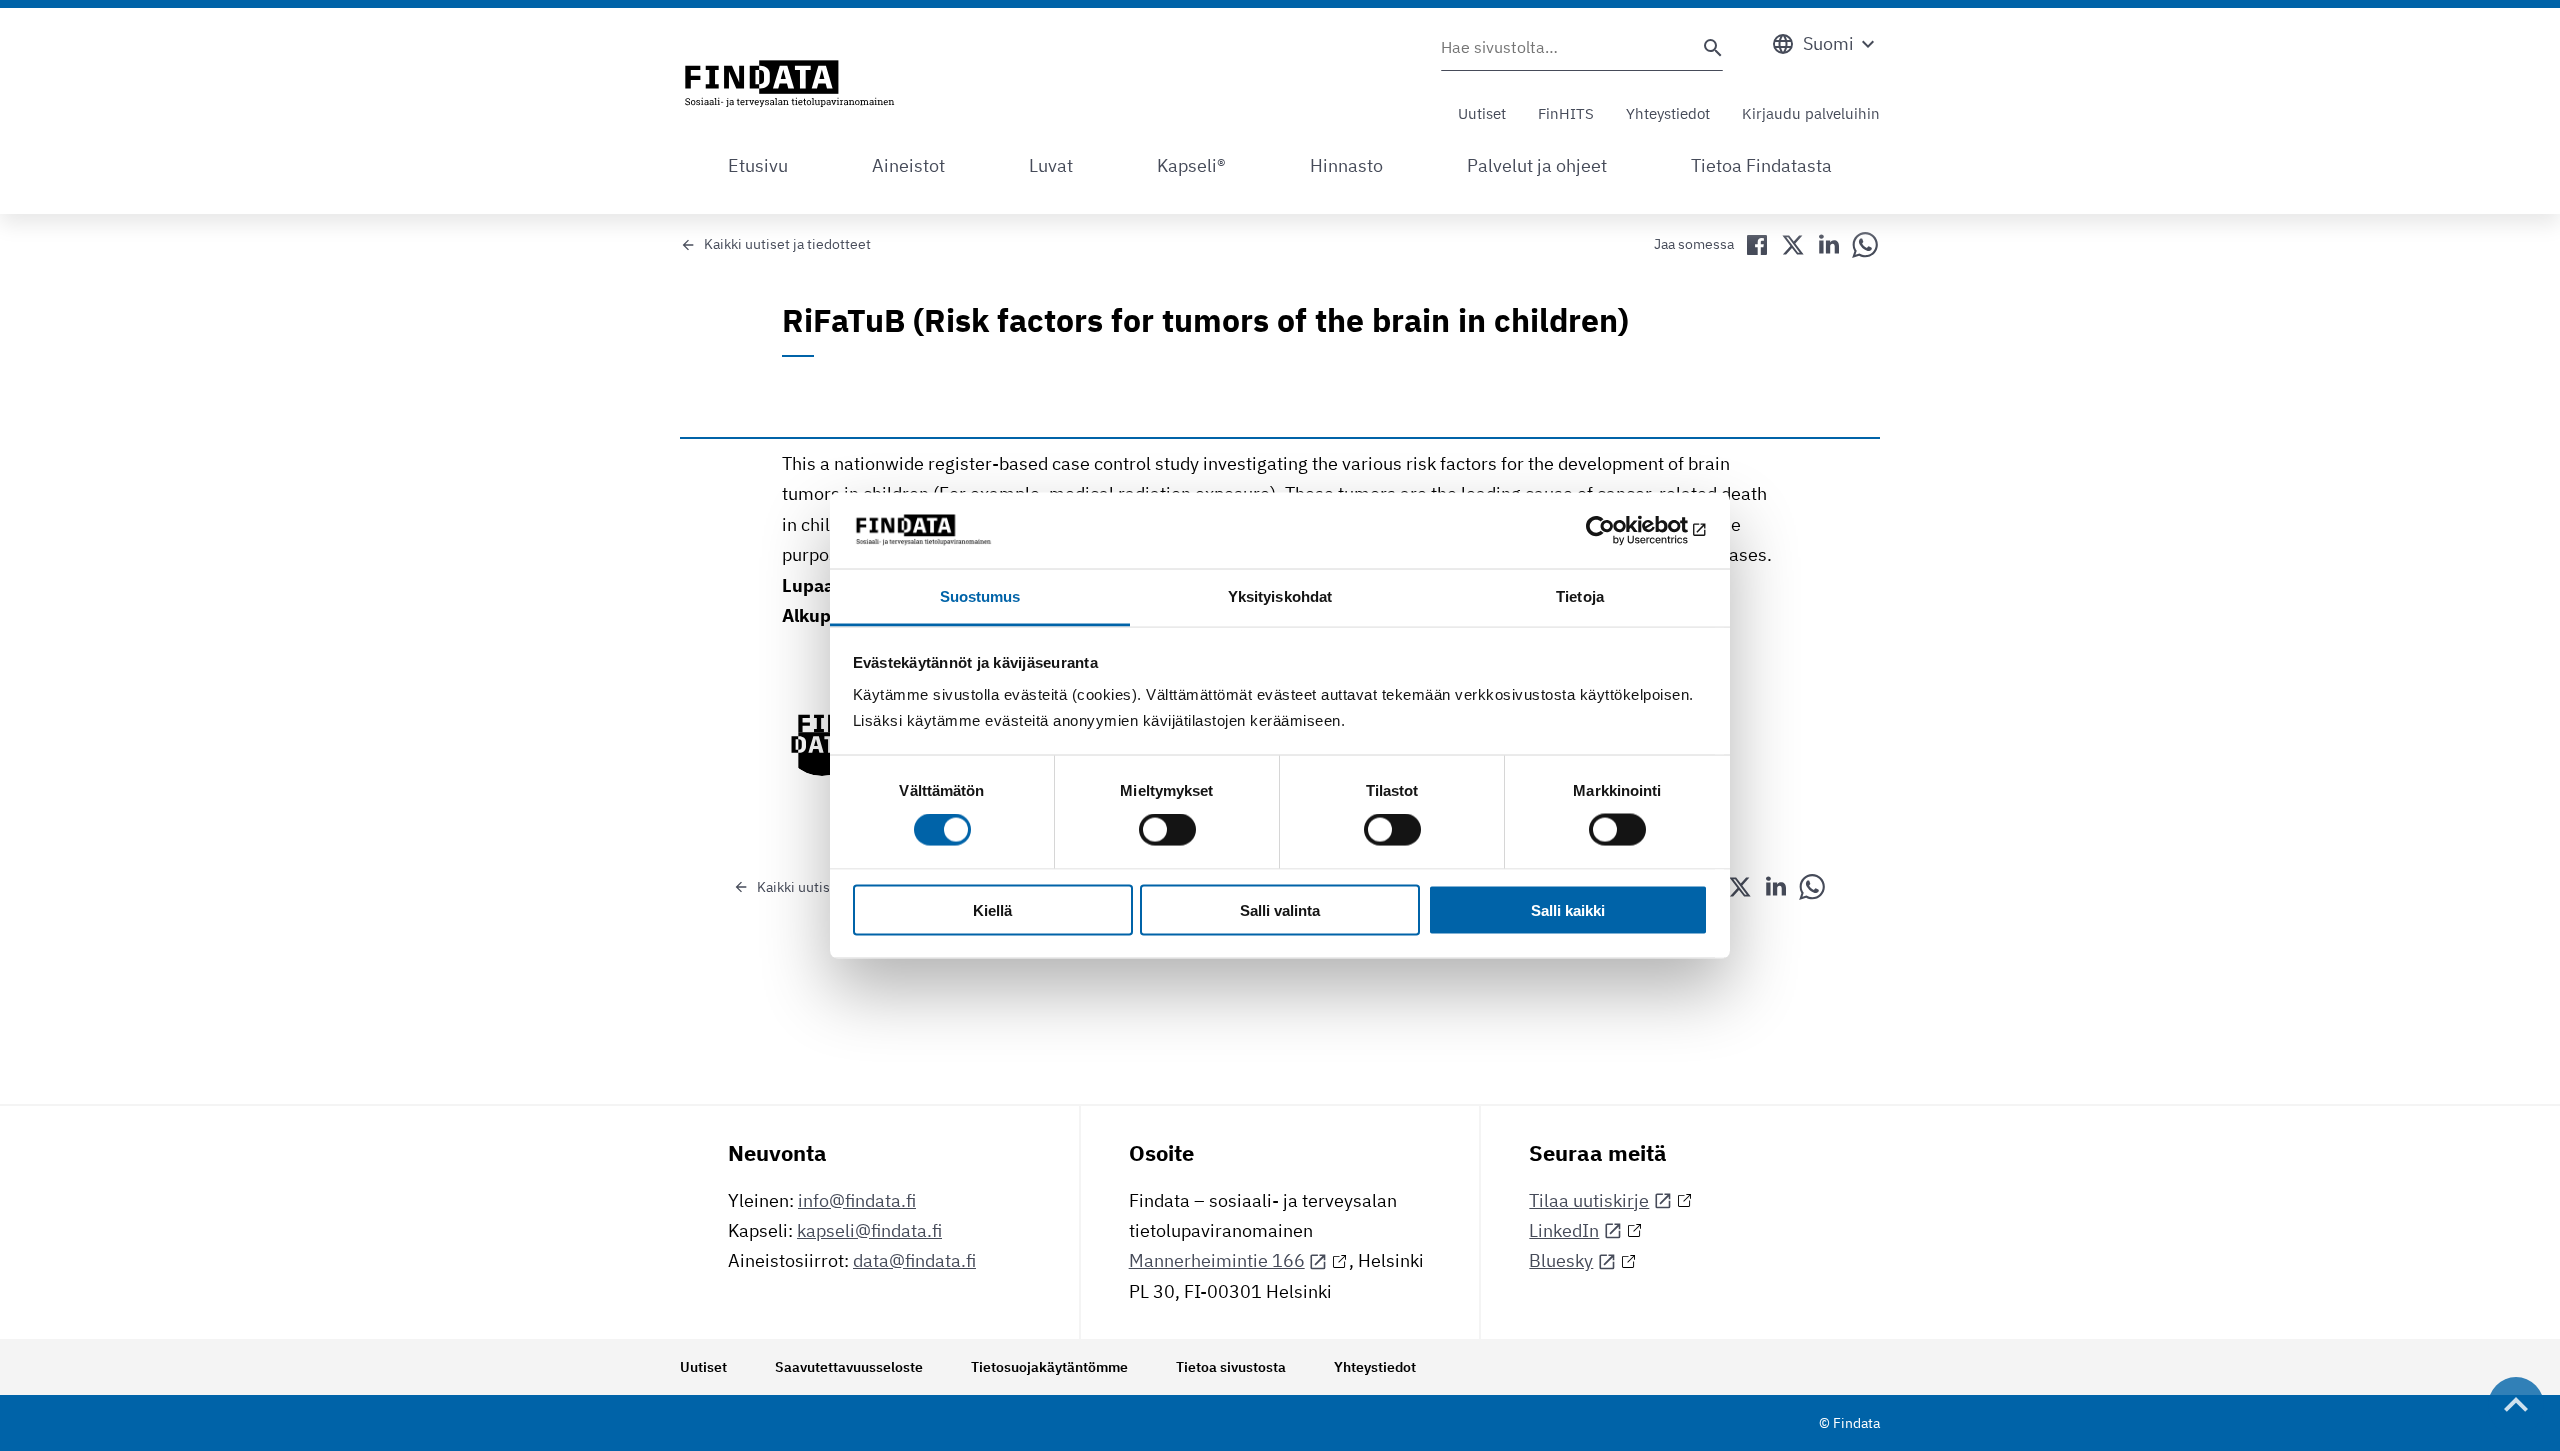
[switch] (1167, 830)
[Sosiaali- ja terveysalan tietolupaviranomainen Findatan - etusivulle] (789, 85)
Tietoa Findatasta (1761, 165)
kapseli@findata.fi (869, 1230)
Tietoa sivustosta (1231, 1367)
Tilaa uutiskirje (1589, 1200)
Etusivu (758, 165)
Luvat (1051, 165)
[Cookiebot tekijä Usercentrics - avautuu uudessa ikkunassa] (1620, 530)
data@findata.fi (914, 1260)
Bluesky (1561, 1260)
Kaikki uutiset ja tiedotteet (787, 244)
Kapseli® (1191, 165)
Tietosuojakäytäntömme (1049, 1367)
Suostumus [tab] (980, 596)
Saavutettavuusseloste (849, 1367)
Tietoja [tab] (1580, 596)
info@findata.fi (857, 1200)
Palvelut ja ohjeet (1537, 165)
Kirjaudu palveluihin (1811, 113)
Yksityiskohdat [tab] (1280, 596)
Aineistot (908, 165)
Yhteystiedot (1668, 113)
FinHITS (1566, 113)
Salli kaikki (1568, 909)
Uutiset (1482, 113)
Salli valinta (1280, 909)
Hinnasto (1346, 165)
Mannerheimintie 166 (1217, 1260)
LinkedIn (1564, 1230)
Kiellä (992, 909)
